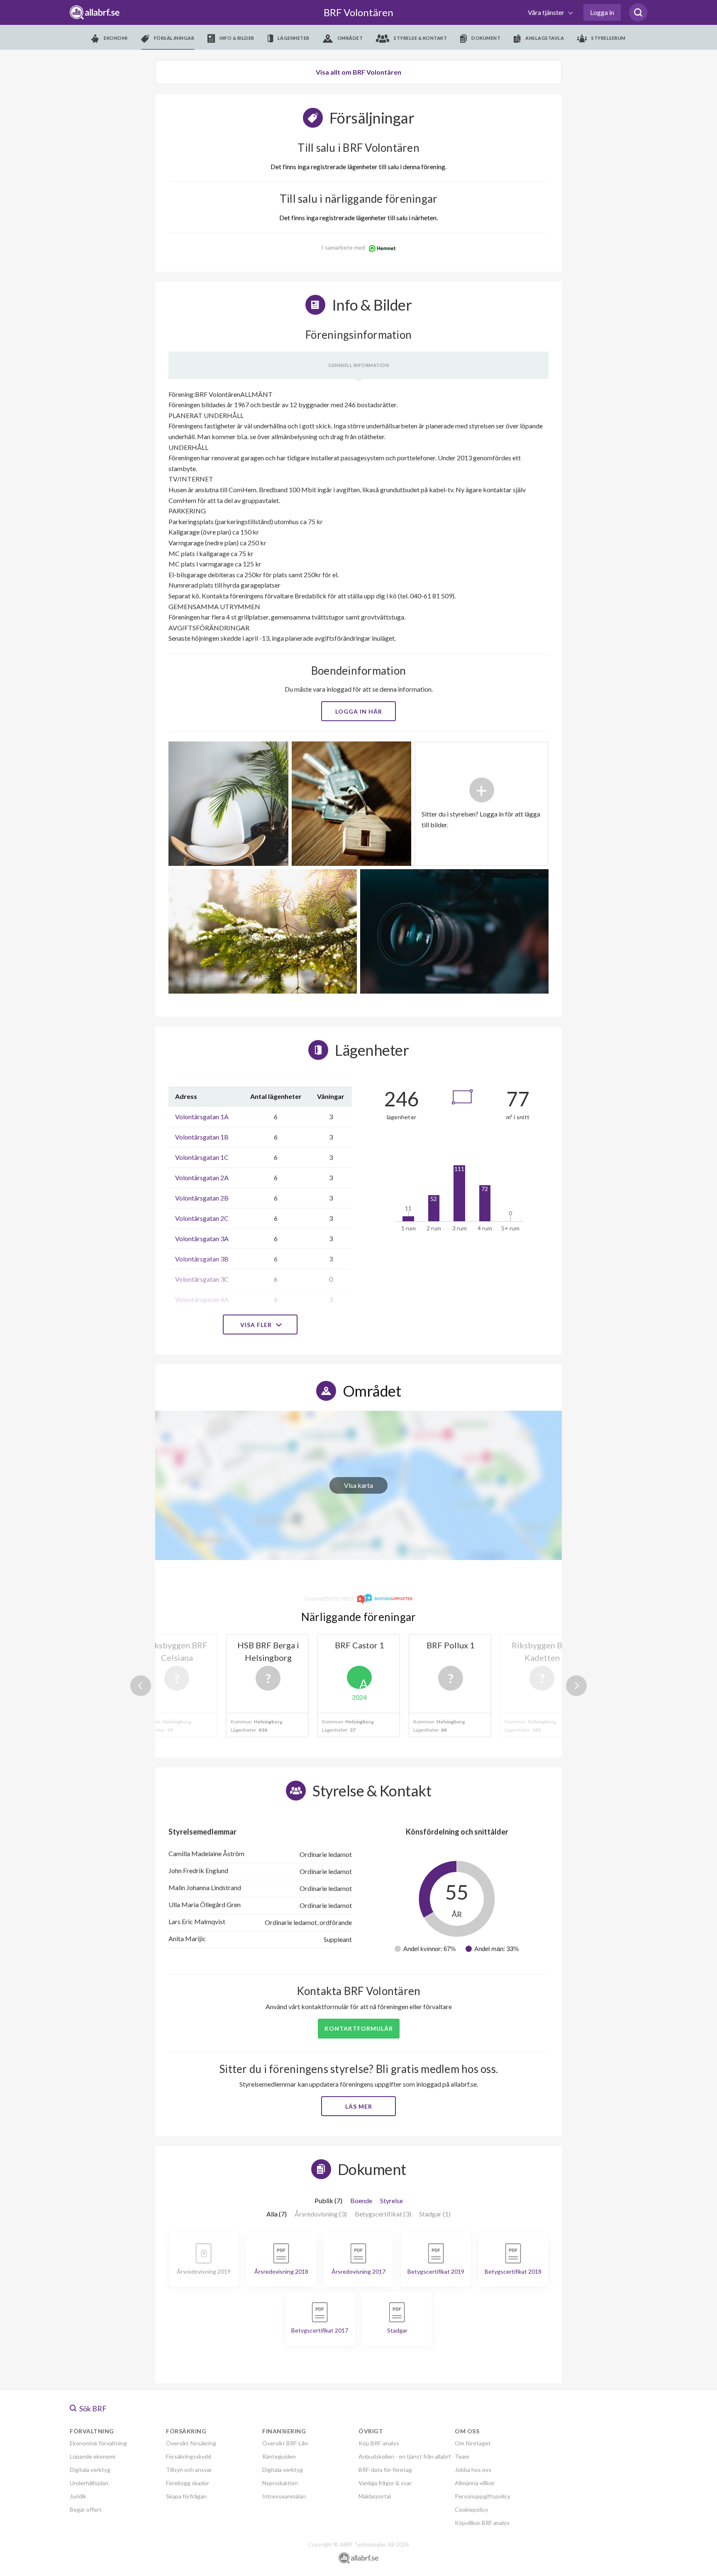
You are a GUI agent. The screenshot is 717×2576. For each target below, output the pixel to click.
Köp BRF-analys (379, 2443)
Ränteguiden (279, 2456)
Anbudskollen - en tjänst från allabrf (405, 2456)
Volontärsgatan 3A (202, 1238)
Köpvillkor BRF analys (482, 2523)
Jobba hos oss (473, 2470)
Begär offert (86, 2509)
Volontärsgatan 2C (202, 1218)
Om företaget (473, 2443)
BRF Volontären (358, 12)
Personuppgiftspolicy (483, 2496)
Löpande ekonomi (93, 2456)
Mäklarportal (375, 2496)
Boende (361, 2201)
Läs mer (359, 2106)
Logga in (602, 12)
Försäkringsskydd (189, 2456)
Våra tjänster (547, 12)
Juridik (78, 2496)
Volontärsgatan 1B (202, 1137)
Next (576, 1686)
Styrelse (391, 2201)
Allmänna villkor (475, 2483)
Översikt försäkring (191, 2443)
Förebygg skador (188, 2483)
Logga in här (359, 711)
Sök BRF (92, 2408)
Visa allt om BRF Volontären (358, 72)
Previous (141, 1686)
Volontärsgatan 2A (202, 1177)
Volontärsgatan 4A (202, 1299)
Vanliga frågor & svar (385, 2483)
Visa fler (257, 1325)
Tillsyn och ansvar (189, 2470)
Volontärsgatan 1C (202, 1157)
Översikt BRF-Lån (285, 2443)
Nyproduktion (280, 2483)
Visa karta (358, 1485)
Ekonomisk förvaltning (98, 2443)
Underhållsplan (89, 2483)
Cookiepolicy (471, 2509)
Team (462, 2456)
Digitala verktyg (90, 2470)
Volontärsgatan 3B (202, 1259)
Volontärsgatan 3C (202, 1279)
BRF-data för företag (385, 2470)
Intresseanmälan (284, 2496)
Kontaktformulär (359, 2028)
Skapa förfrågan (186, 2496)
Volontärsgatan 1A (202, 1117)
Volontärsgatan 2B (202, 1198)
